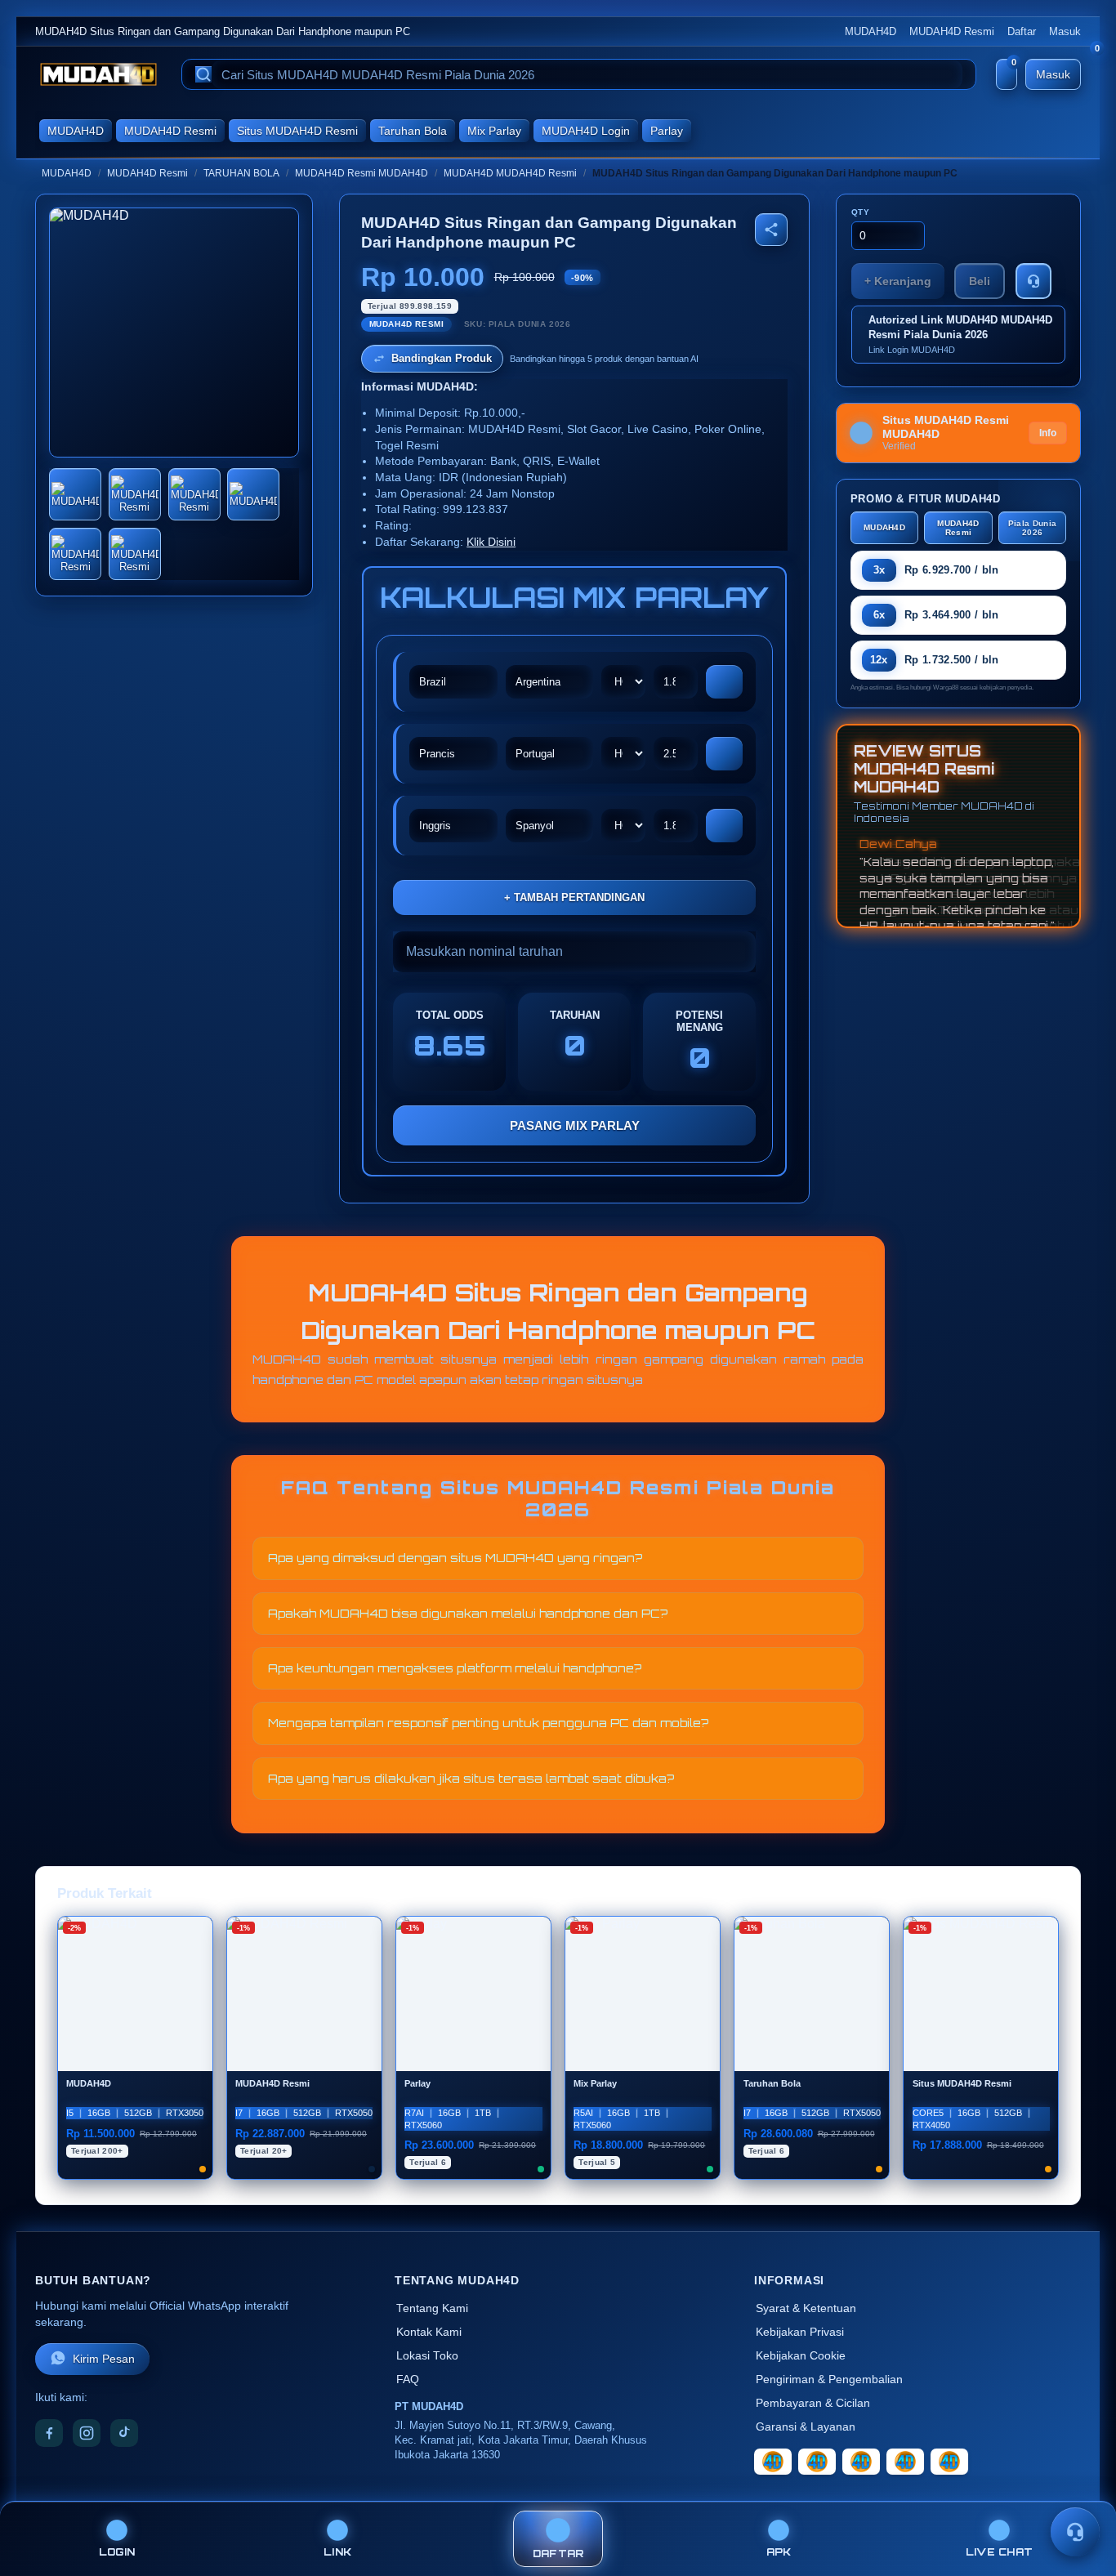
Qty (861, 212)
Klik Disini (491, 542)
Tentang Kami (432, 2308)
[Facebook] (49, 2433)
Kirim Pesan (104, 2359)
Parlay (667, 131)
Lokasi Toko (427, 2356)
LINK (337, 2552)
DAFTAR (558, 2554)
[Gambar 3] (194, 494)
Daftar (1022, 31)
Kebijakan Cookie (801, 2356)
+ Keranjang (898, 281)
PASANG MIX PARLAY (575, 1125)
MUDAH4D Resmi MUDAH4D (362, 173)
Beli (980, 281)
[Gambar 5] (75, 554)
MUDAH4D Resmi (952, 31)
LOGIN (117, 2552)
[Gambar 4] (253, 494)
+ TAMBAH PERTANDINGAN (574, 897)
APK (779, 2552)
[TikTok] (124, 2433)
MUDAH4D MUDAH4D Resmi (510, 173)
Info (1048, 433)
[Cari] (203, 74)
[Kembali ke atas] (1080, 2493)
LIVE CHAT (999, 2552)
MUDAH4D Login (586, 131)
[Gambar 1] (75, 494)
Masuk (1065, 31)
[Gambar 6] (135, 554)
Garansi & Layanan (806, 2427)
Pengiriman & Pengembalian (829, 2380)
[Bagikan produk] (771, 230)
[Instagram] (87, 2433)
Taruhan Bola (413, 131)
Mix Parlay (494, 131)
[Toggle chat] (1075, 2532)
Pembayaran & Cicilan (813, 2403)
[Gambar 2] (135, 494)
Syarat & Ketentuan (806, 2308)
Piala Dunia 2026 (1032, 528)
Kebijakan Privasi (800, 2332)
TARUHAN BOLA (241, 173)
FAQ (408, 2380)
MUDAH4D (870, 31)
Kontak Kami (429, 2332)
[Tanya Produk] (1033, 281)
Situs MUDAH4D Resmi (297, 131)
